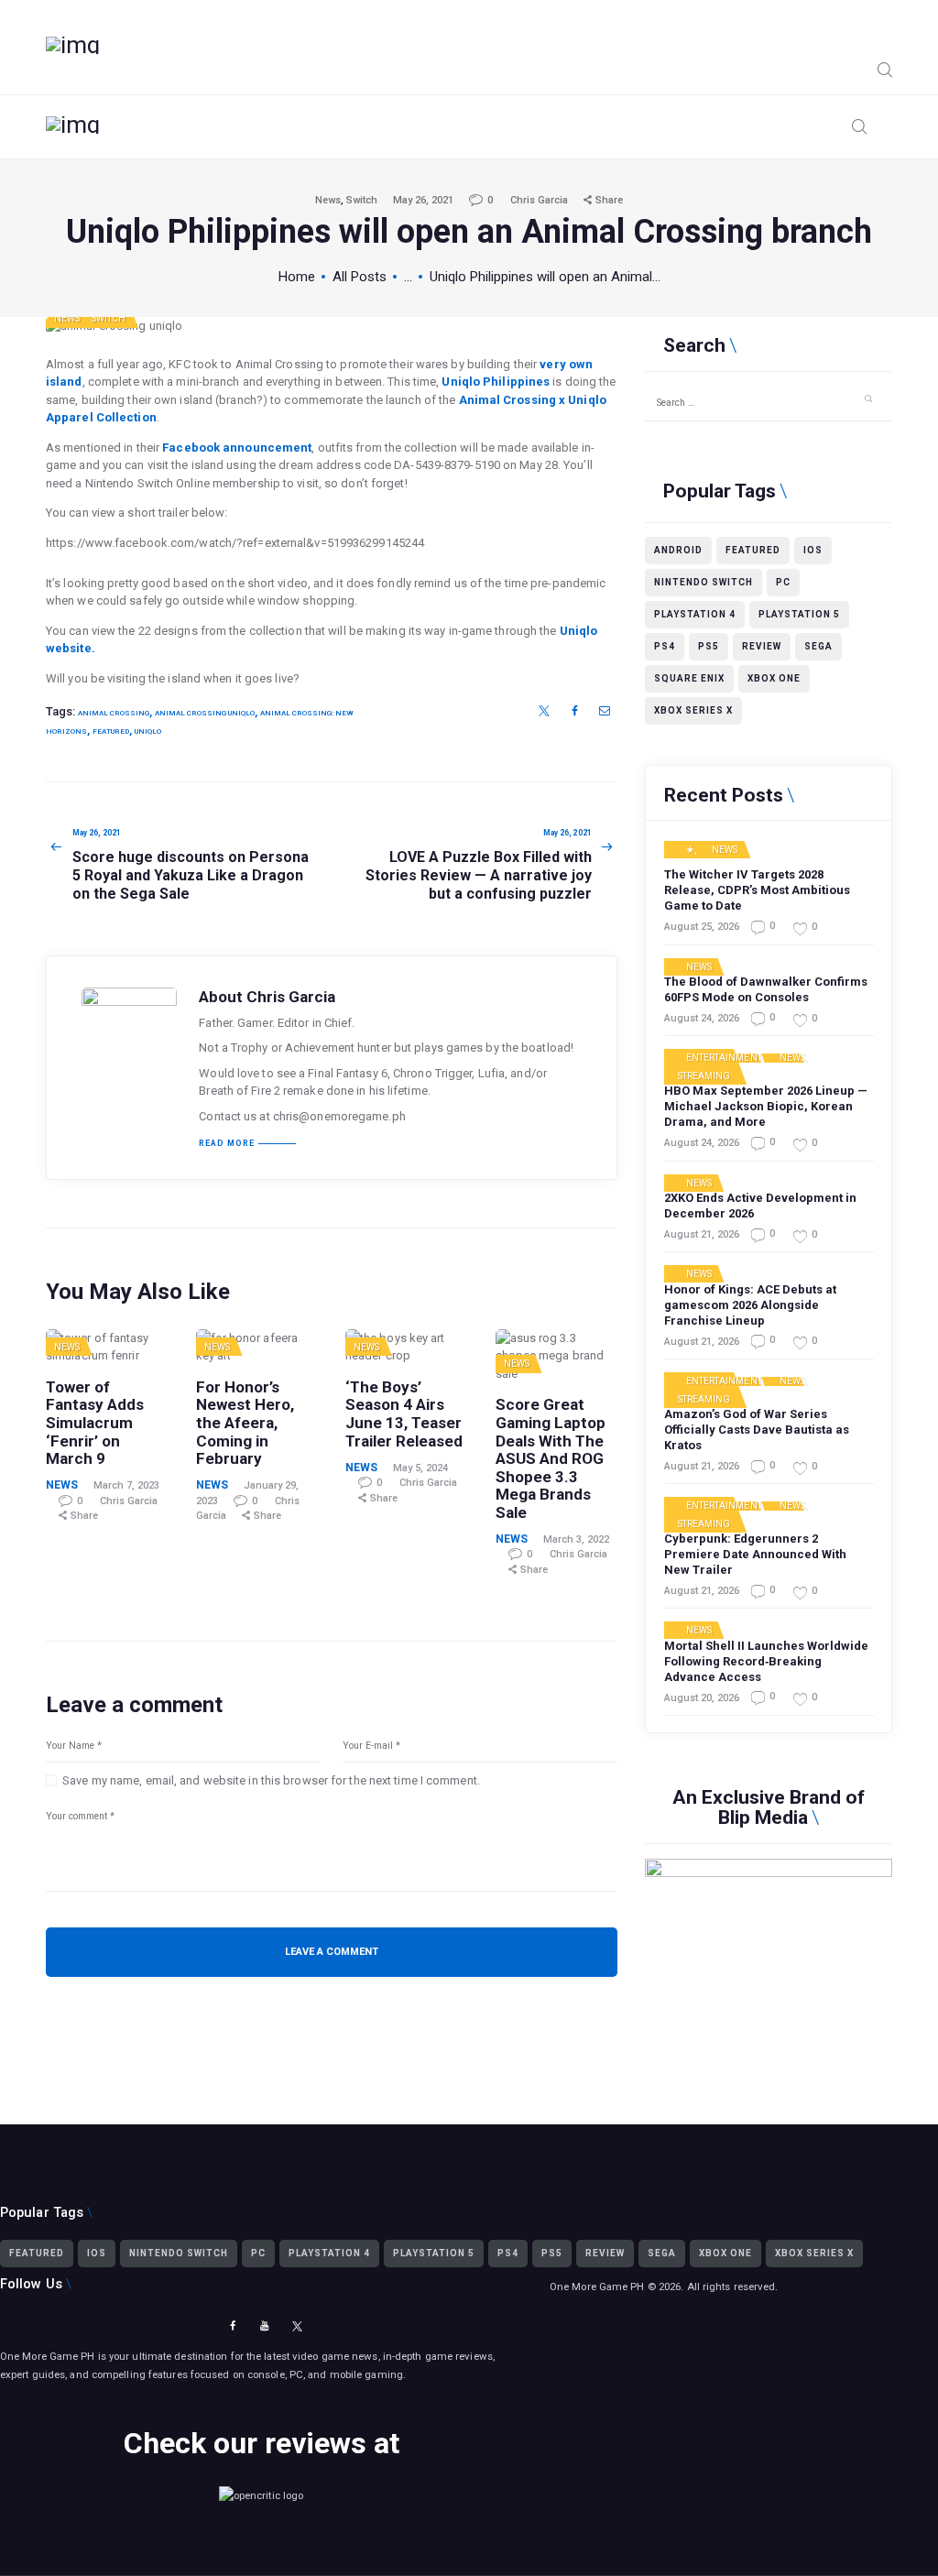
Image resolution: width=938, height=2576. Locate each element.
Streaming (704, 1076)
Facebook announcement (237, 448)
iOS (813, 550)
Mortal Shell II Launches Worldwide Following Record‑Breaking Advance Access (766, 1661)
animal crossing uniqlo (205, 713)
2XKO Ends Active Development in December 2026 (760, 1206)
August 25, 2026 (702, 927)
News (328, 200)
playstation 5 (799, 614)
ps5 (709, 646)
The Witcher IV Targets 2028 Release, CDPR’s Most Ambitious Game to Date (757, 890)
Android (678, 550)
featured (111, 731)
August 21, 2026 (702, 1234)
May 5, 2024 (420, 1468)
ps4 (665, 646)
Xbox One (774, 678)
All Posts (360, 277)
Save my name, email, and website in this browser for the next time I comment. (271, 1780)
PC (783, 582)
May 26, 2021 (423, 200)
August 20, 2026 (702, 1698)
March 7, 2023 (126, 1485)
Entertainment (724, 1058)
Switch (362, 200)
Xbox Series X (693, 710)
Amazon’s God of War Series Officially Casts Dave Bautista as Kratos (757, 1430)
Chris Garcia (540, 200)
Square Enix (689, 678)
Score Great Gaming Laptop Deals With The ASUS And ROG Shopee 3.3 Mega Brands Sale (551, 1459)
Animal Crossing (114, 713)
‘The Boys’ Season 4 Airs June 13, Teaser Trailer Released (404, 1414)
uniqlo (148, 731)
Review (762, 646)
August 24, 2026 (702, 1018)
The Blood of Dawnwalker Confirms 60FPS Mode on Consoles (766, 989)
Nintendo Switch (703, 582)
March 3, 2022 (576, 1539)
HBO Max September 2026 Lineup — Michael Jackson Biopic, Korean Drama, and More (766, 1106)
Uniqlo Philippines (496, 382)
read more (227, 1144)
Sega (818, 646)
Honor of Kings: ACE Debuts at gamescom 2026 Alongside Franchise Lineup (750, 1305)
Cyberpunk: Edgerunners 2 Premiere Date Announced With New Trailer (755, 1554)
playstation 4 (695, 614)
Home (297, 277)
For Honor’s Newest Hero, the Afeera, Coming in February (245, 1424)
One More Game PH (597, 2287)
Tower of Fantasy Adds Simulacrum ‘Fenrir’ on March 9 (95, 1424)
